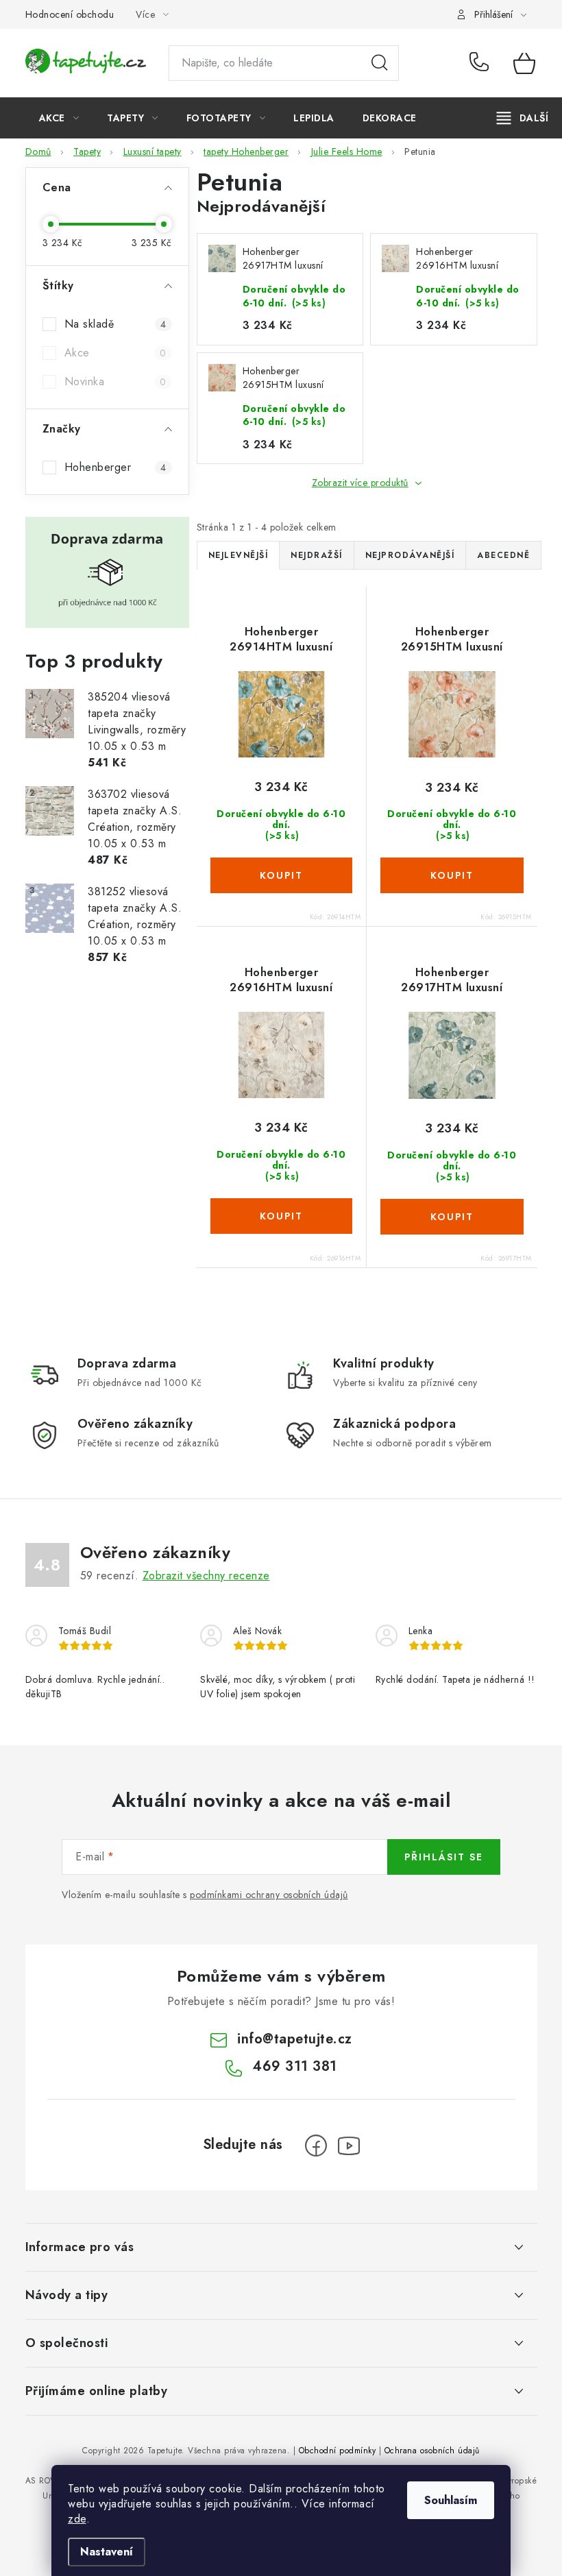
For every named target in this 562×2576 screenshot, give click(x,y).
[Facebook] (316, 2146)
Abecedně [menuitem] (503, 555)
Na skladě (115, 324)
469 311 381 (481, 63)
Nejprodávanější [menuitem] (410, 555)
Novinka (115, 381)
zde (77, 2519)
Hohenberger (115, 467)
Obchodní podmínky (338, 2451)
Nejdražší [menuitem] (317, 555)
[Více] (523, 118)
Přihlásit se (444, 1857)
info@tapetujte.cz (295, 2039)
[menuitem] (59, 118)
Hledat (380, 63)
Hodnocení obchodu (70, 14)
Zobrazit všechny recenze (206, 1576)
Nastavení (107, 2552)
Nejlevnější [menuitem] (239, 555)
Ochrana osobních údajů (432, 2451)
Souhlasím (451, 2500)
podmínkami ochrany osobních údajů (269, 1895)
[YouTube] (349, 2146)
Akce (115, 353)
